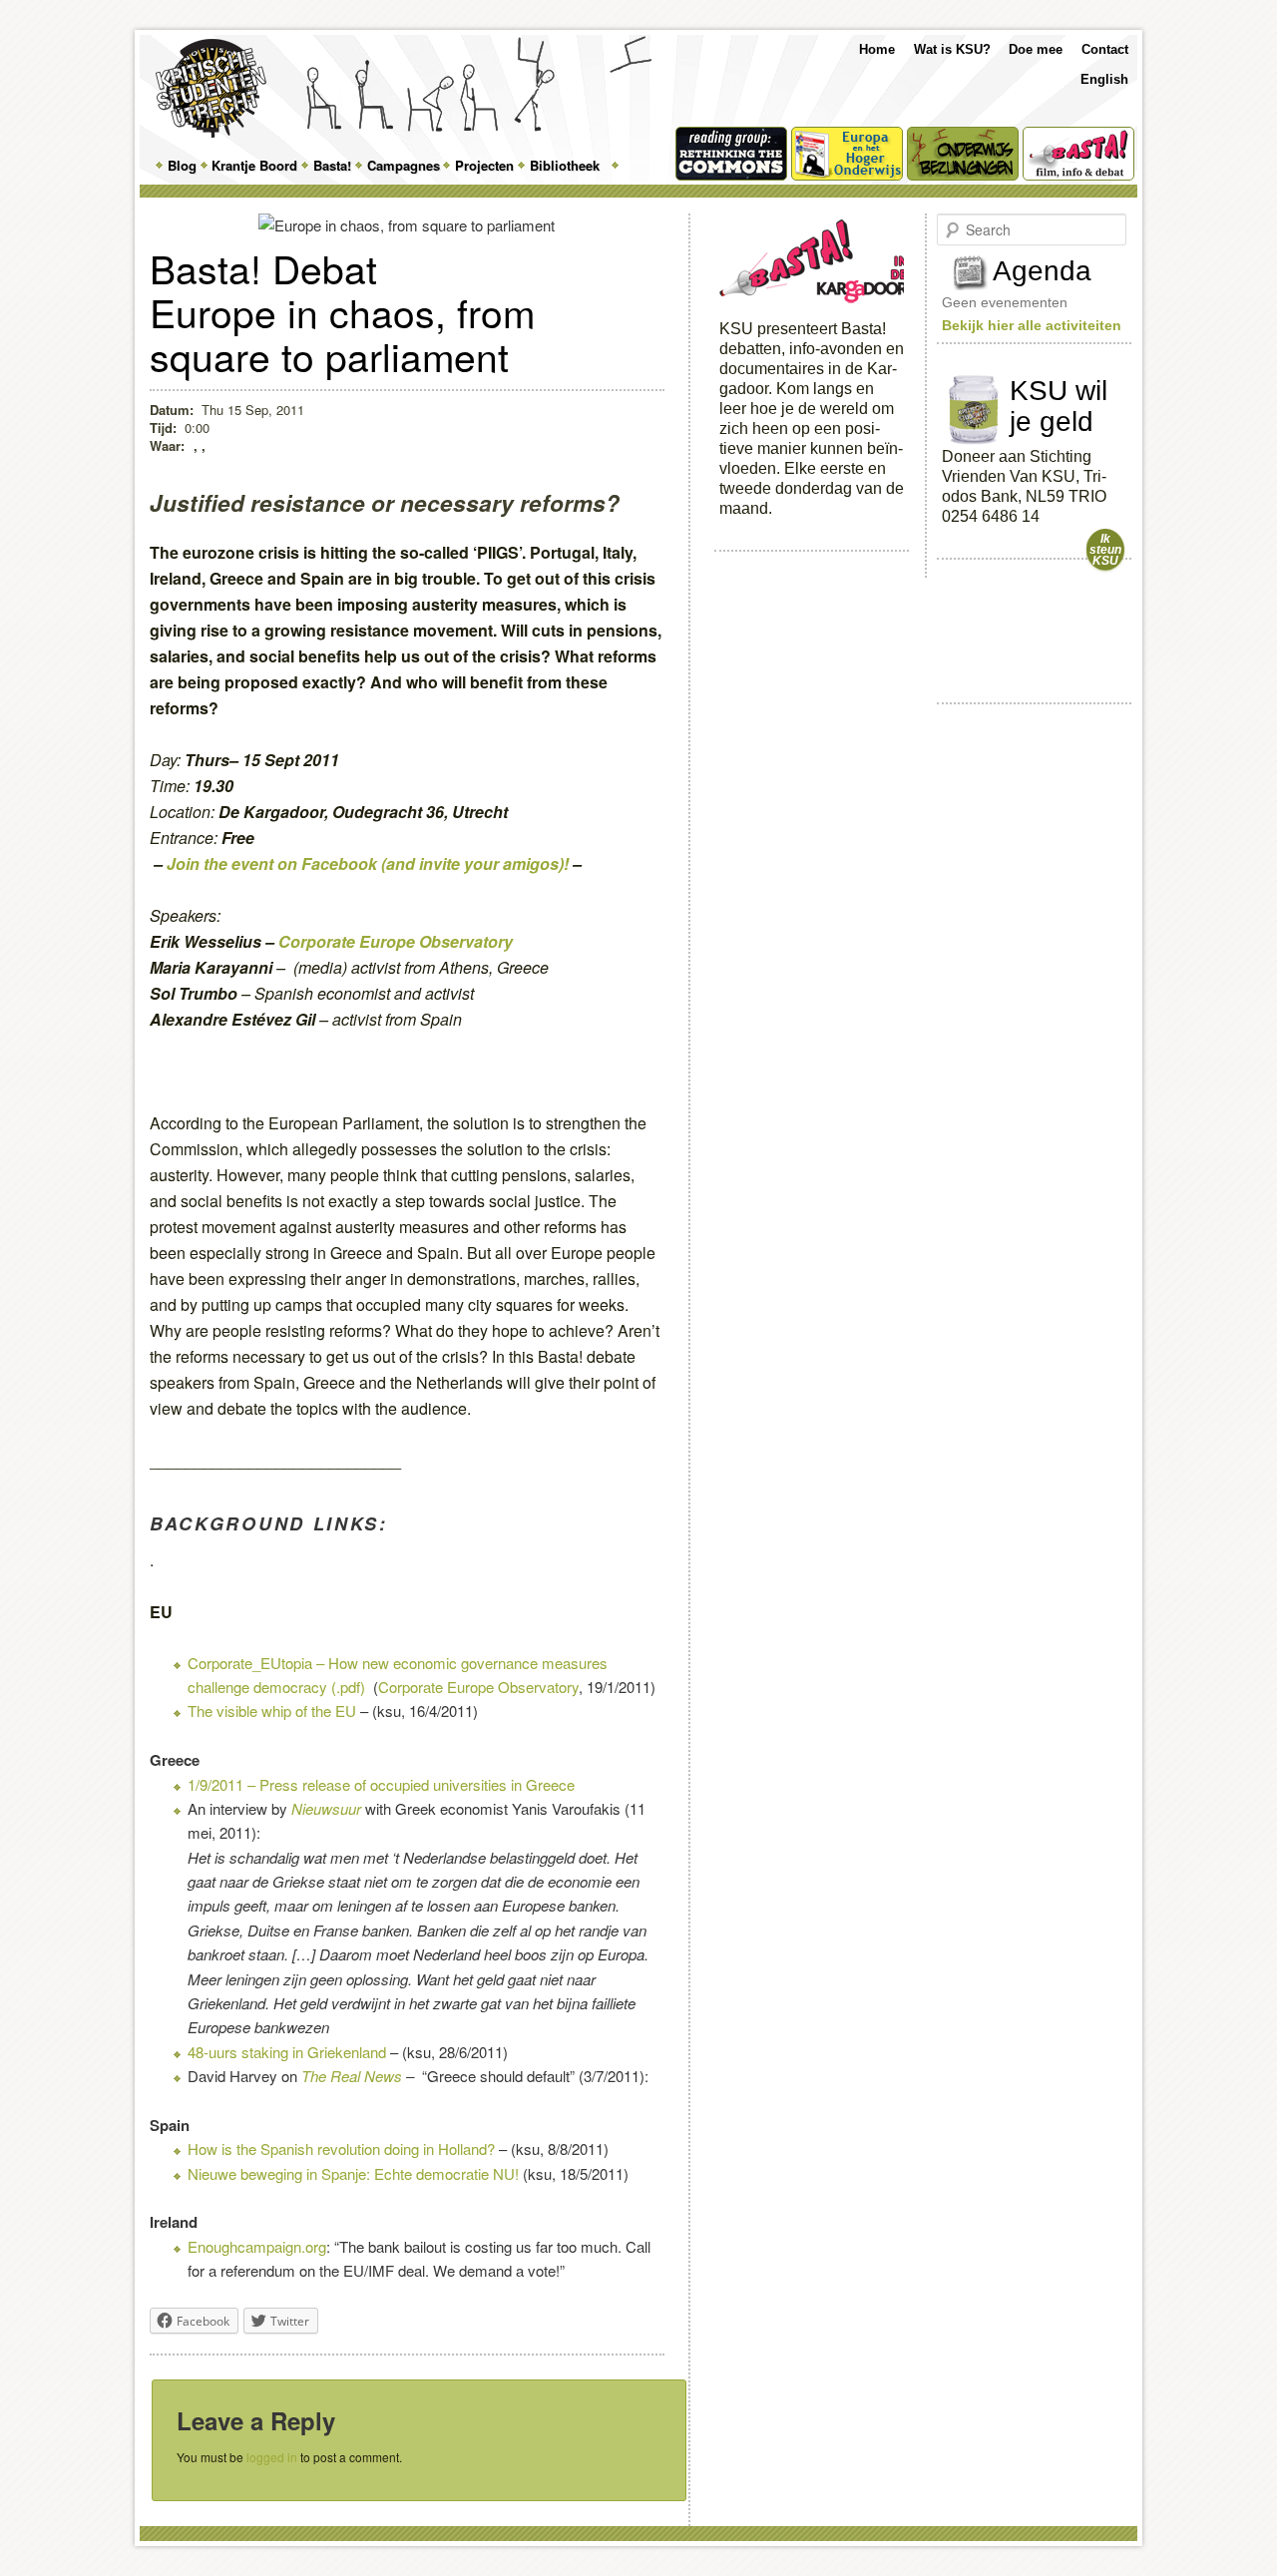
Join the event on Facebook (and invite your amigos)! (368, 863)
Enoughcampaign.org (257, 2246)
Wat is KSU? (952, 49)
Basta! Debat (263, 267)
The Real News (352, 2076)
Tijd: (163, 428)
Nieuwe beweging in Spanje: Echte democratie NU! (353, 2173)
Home (877, 49)
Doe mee (1036, 49)
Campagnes (404, 165)
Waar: (169, 445)
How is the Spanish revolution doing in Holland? (341, 2148)
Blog (182, 165)
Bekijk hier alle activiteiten (1032, 325)
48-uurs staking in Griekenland (287, 2052)
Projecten (484, 165)
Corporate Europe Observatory (396, 941)
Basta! (332, 165)
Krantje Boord (254, 165)
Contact (1105, 49)
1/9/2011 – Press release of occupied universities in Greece (381, 1784)
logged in (272, 2457)
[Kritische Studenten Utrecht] (211, 88)
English (1104, 79)
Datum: (172, 410)
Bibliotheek (565, 165)
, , (200, 445)
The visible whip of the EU (272, 1711)
